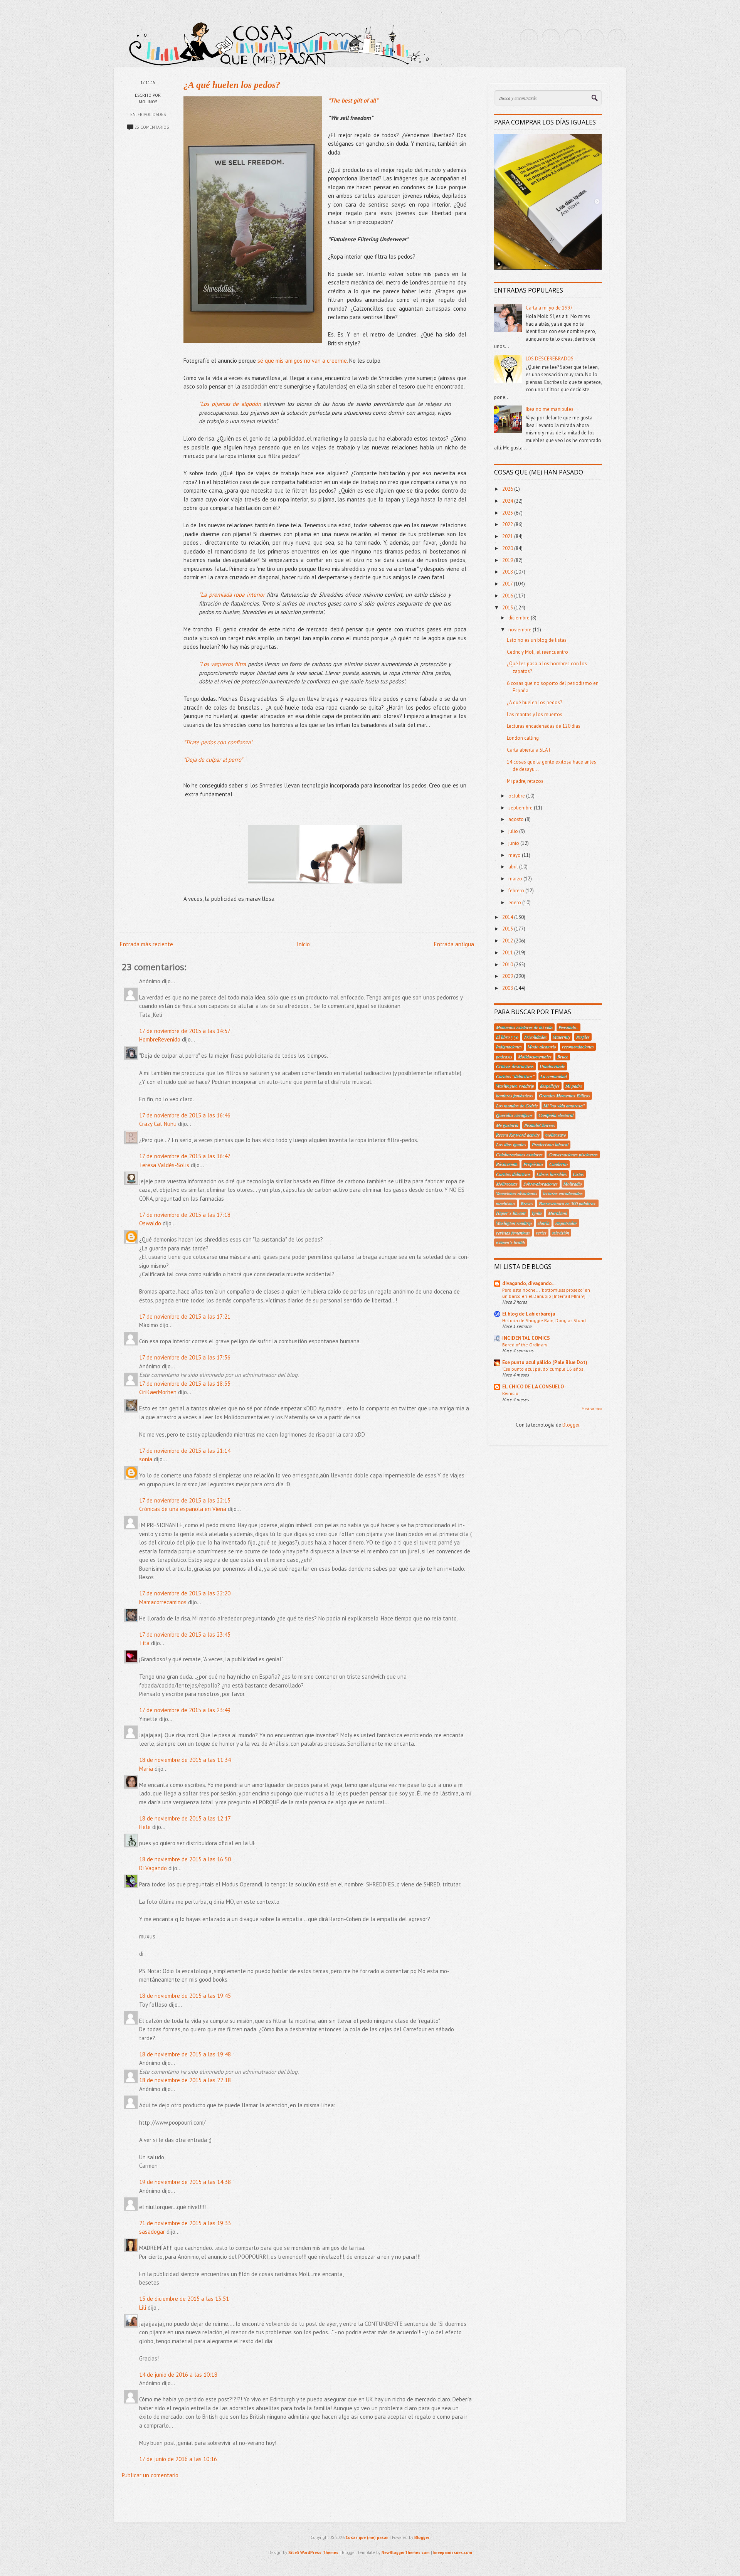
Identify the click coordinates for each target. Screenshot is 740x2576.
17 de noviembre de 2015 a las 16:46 (185, 1115)
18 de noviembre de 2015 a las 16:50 (185, 1859)
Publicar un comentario (150, 2475)
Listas (578, 1174)
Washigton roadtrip (514, 1223)
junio (514, 843)
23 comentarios (152, 127)
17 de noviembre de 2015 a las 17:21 (185, 1317)
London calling (523, 738)
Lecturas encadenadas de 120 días (544, 726)
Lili (143, 2308)
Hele (145, 1827)
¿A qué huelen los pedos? (232, 85)
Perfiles (583, 1037)
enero (515, 903)
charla (544, 1223)
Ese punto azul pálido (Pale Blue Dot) (545, 1362)
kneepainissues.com (453, 2552)
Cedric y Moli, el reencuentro (537, 652)
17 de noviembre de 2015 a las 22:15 (185, 1500)
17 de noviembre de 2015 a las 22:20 (185, 1593)
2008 (508, 988)
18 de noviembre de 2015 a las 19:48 (185, 2054)
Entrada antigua (454, 944)
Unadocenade (552, 1066)
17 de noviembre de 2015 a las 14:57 (185, 1031)
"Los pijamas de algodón (230, 404)
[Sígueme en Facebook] (551, 38)
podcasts (504, 1057)
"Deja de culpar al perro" (213, 760)
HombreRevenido (160, 1039)
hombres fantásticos (515, 1095)
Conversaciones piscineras (573, 1154)
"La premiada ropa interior (232, 595)
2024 (508, 501)
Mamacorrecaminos (163, 1602)
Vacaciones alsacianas (517, 1193)
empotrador (566, 1223)
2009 (508, 976)
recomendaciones (578, 1047)
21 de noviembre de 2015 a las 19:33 (185, 2223)
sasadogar (152, 2232)
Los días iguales (511, 1144)
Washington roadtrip (515, 1086)
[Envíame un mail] (573, 38)
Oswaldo (150, 1223)
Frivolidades (152, 114)
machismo (505, 1203)
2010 (508, 965)
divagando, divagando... (529, 1283)
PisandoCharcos (540, 1125)
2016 (508, 596)
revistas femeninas (513, 1233)
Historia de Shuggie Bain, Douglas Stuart (544, 1320)
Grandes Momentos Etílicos (564, 1095)
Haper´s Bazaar (511, 1213)
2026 (508, 489)
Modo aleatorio (542, 1047)
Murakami (558, 1213)
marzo (516, 879)
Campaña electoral (556, 1115)
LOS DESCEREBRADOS (550, 359)
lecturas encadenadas (563, 1193)
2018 (508, 572)
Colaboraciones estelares (519, 1154)
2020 (508, 548)
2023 (508, 513)
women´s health (510, 1242)
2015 (508, 608)
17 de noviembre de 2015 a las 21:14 (185, 1451)
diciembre (520, 618)
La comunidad (554, 1076)
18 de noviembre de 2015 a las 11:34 (185, 1760)
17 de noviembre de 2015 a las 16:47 (185, 1156)
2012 (508, 941)
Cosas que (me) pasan (367, 2537)
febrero (517, 891)
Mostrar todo (592, 1409)
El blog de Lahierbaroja (529, 1314)
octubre (517, 796)
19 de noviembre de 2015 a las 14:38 (185, 2182)
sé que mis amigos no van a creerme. (303, 361)
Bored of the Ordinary (525, 1344)
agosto (517, 819)
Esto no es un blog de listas (537, 640)
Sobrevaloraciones (541, 1184)
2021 (508, 536)
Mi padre (574, 1086)
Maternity (562, 1037)
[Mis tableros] (617, 38)
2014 (508, 917)
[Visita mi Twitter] (529, 38)
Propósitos (533, 1164)
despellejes (550, 1086)
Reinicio (510, 1393)
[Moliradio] (595, 38)
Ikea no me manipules (550, 409)
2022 (508, 524)
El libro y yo (507, 1037)
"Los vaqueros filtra (223, 664)
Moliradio (573, 1184)
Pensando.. (568, 1027)
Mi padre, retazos (525, 781)
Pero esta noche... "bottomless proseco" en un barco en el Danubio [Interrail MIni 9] (546, 1293)
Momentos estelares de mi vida (524, 1027)
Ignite (537, 1213)
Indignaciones (509, 1047)
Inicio (303, 944)
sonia (146, 1459)
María (146, 1769)
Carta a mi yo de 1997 (549, 308)
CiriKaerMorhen (158, 1392)
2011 (508, 953)
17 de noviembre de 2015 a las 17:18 (185, 1215)
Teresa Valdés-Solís (164, 1165)
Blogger (571, 1425)
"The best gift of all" (353, 100)
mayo (515, 855)
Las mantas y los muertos (535, 714)
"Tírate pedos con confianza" (219, 742)
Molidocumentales (535, 1057)
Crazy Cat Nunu (158, 1124)
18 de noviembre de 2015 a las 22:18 (185, 2080)
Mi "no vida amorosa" (564, 1105)
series (541, 1233)
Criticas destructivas (515, 1066)
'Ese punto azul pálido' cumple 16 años (543, 1369)
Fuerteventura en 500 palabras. (568, 1203)
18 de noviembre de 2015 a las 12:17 (185, 1818)
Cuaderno (558, 1164)
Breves (527, 1203)
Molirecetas (507, 1184)
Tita (144, 1643)
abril (514, 867)
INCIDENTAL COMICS (526, 1338)
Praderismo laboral (550, 1144)
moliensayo (556, 1135)
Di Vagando (153, 1868)
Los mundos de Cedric (517, 1105)
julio (514, 831)
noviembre (521, 630)
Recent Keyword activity (518, 1135)
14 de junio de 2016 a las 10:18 (178, 2375)
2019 (508, 560)
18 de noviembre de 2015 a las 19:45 (185, 1996)
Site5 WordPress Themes (313, 2552)
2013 (508, 929)
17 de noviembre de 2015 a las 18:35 (185, 1384)
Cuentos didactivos (513, 1174)
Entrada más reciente (146, 944)
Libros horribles (552, 1174)
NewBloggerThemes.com (406, 2552)
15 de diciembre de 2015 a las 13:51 (184, 2299)
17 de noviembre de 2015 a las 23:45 (185, 1635)
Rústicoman (507, 1164)
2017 (508, 584)
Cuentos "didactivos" (515, 1076)
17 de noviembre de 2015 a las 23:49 (185, 1710)
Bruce (563, 1057)
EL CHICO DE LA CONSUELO (533, 1387)
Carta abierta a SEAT (529, 750)
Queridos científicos (514, 1115)
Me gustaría (507, 1125)
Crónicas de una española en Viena (183, 1509)
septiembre (521, 808)
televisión (561, 1233)
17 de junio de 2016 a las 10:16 (178, 2459)
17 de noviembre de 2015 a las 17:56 (185, 1357)
